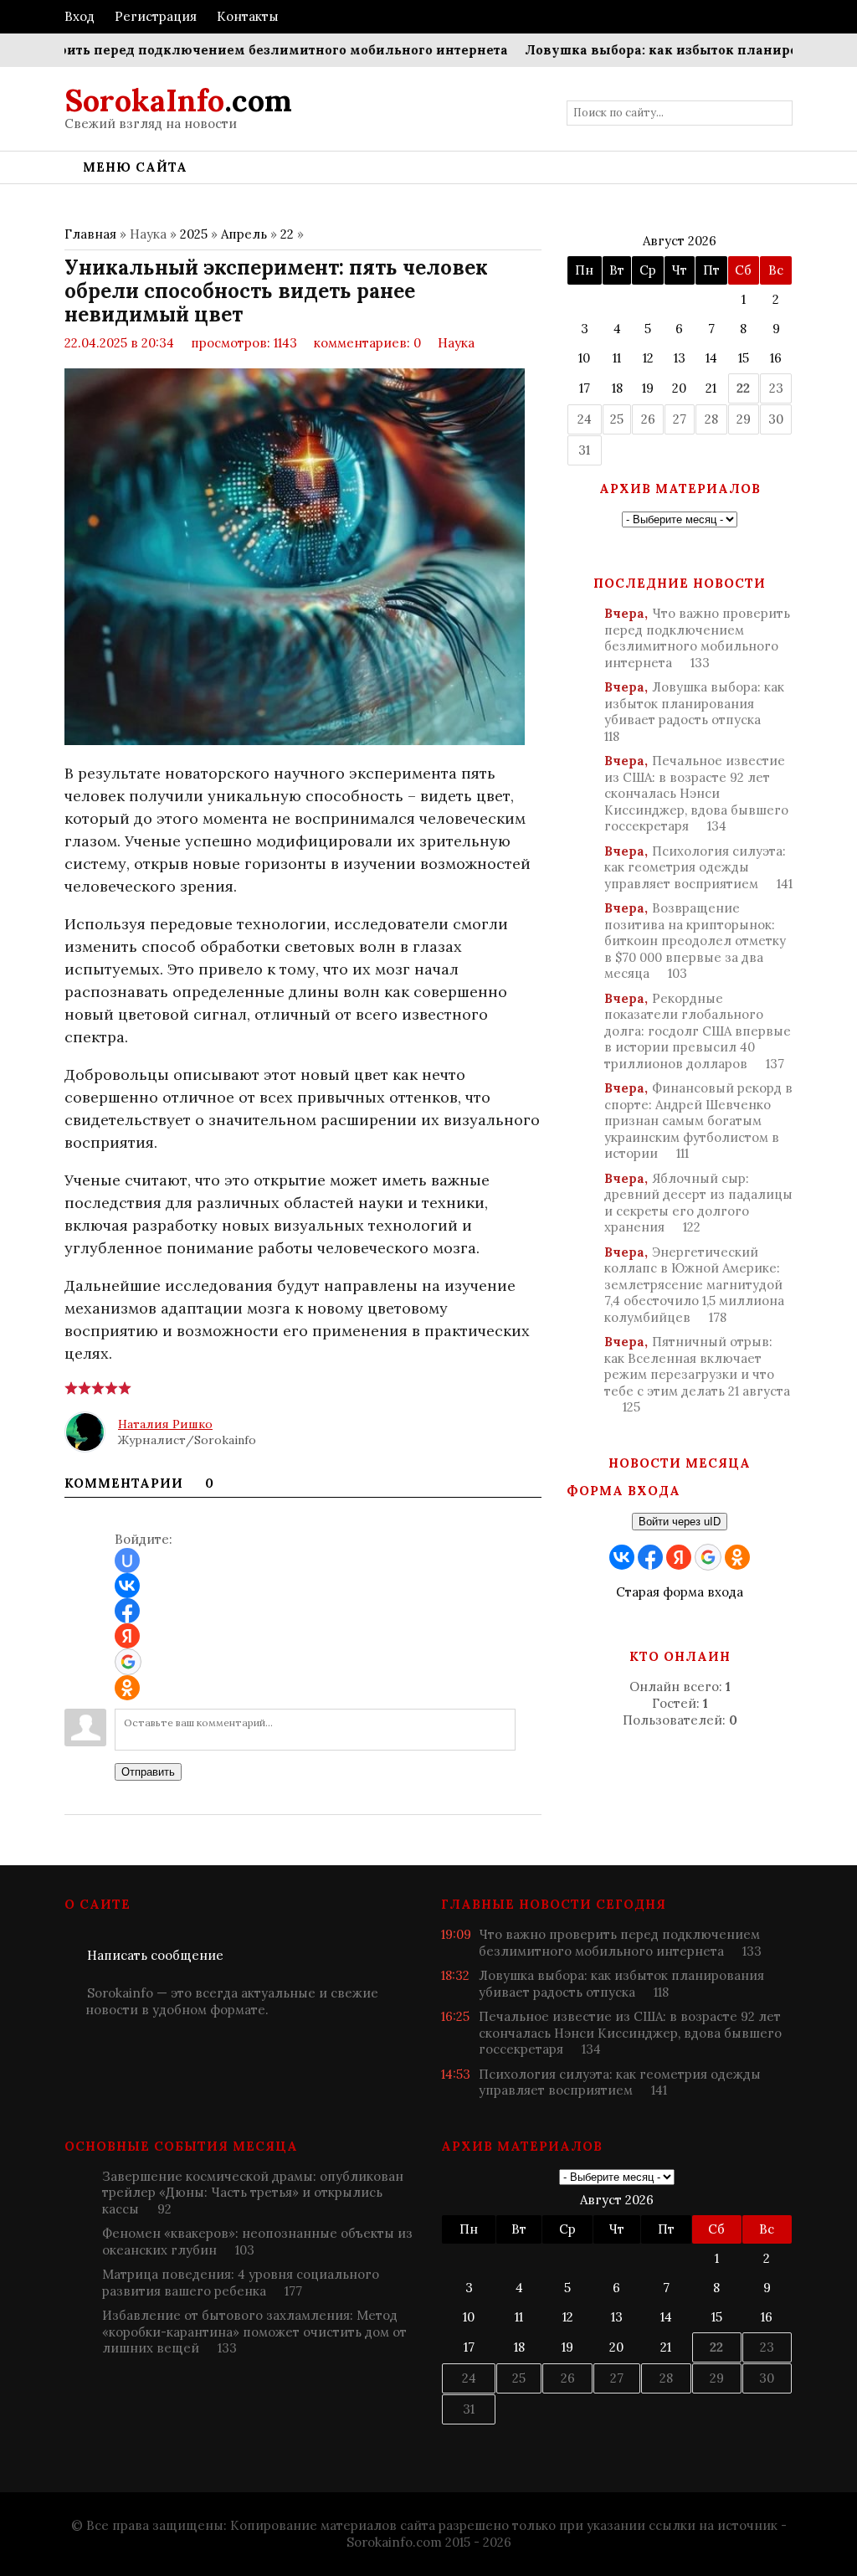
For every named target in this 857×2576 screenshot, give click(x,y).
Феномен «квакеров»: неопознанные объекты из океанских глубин (257, 2242)
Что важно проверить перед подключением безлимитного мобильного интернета (697, 638)
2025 (194, 234)
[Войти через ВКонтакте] (127, 1586)
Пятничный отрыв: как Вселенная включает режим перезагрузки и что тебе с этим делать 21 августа (697, 1374)
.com (178, 100)
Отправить (148, 1772)
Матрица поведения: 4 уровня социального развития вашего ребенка (241, 2283)
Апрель (244, 234)
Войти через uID (680, 1522)
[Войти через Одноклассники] (127, 1688)
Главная (90, 234)
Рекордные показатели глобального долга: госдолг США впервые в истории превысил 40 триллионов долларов (698, 1031)
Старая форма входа (680, 1592)
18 (617, 388)
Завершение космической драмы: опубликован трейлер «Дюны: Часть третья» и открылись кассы (253, 2193)
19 (648, 388)
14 (711, 358)
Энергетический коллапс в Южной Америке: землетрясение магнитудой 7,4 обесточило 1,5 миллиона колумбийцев (694, 1285)
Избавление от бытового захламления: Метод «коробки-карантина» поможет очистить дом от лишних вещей (254, 2332)
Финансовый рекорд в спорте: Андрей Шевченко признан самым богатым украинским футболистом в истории (698, 1121)
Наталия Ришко (165, 1424)
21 (711, 388)
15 (744, 358)
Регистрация (156, 16)
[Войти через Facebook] (127, 1611)
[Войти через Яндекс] (127, 1636)
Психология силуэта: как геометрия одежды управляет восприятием (698, 867)
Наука (456, 343)
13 (680, 358)
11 (617, 358)
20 (679, 388)
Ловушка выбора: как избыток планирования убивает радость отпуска (694, 712)
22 (287, 234)
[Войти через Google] (128, 1662)
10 (584, 358)
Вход (80, 16)
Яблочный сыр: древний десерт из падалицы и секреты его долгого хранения (698, 1203)
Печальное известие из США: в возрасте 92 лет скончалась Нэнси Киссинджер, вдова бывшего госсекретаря (696, 793)
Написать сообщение (155, 1955)
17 (585, 388)
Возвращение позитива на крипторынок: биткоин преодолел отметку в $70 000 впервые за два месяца (695, 941)
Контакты (248, 16)
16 (776, 358)
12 (648, 358)
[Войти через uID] (127, 1561)
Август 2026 (680, 241)
